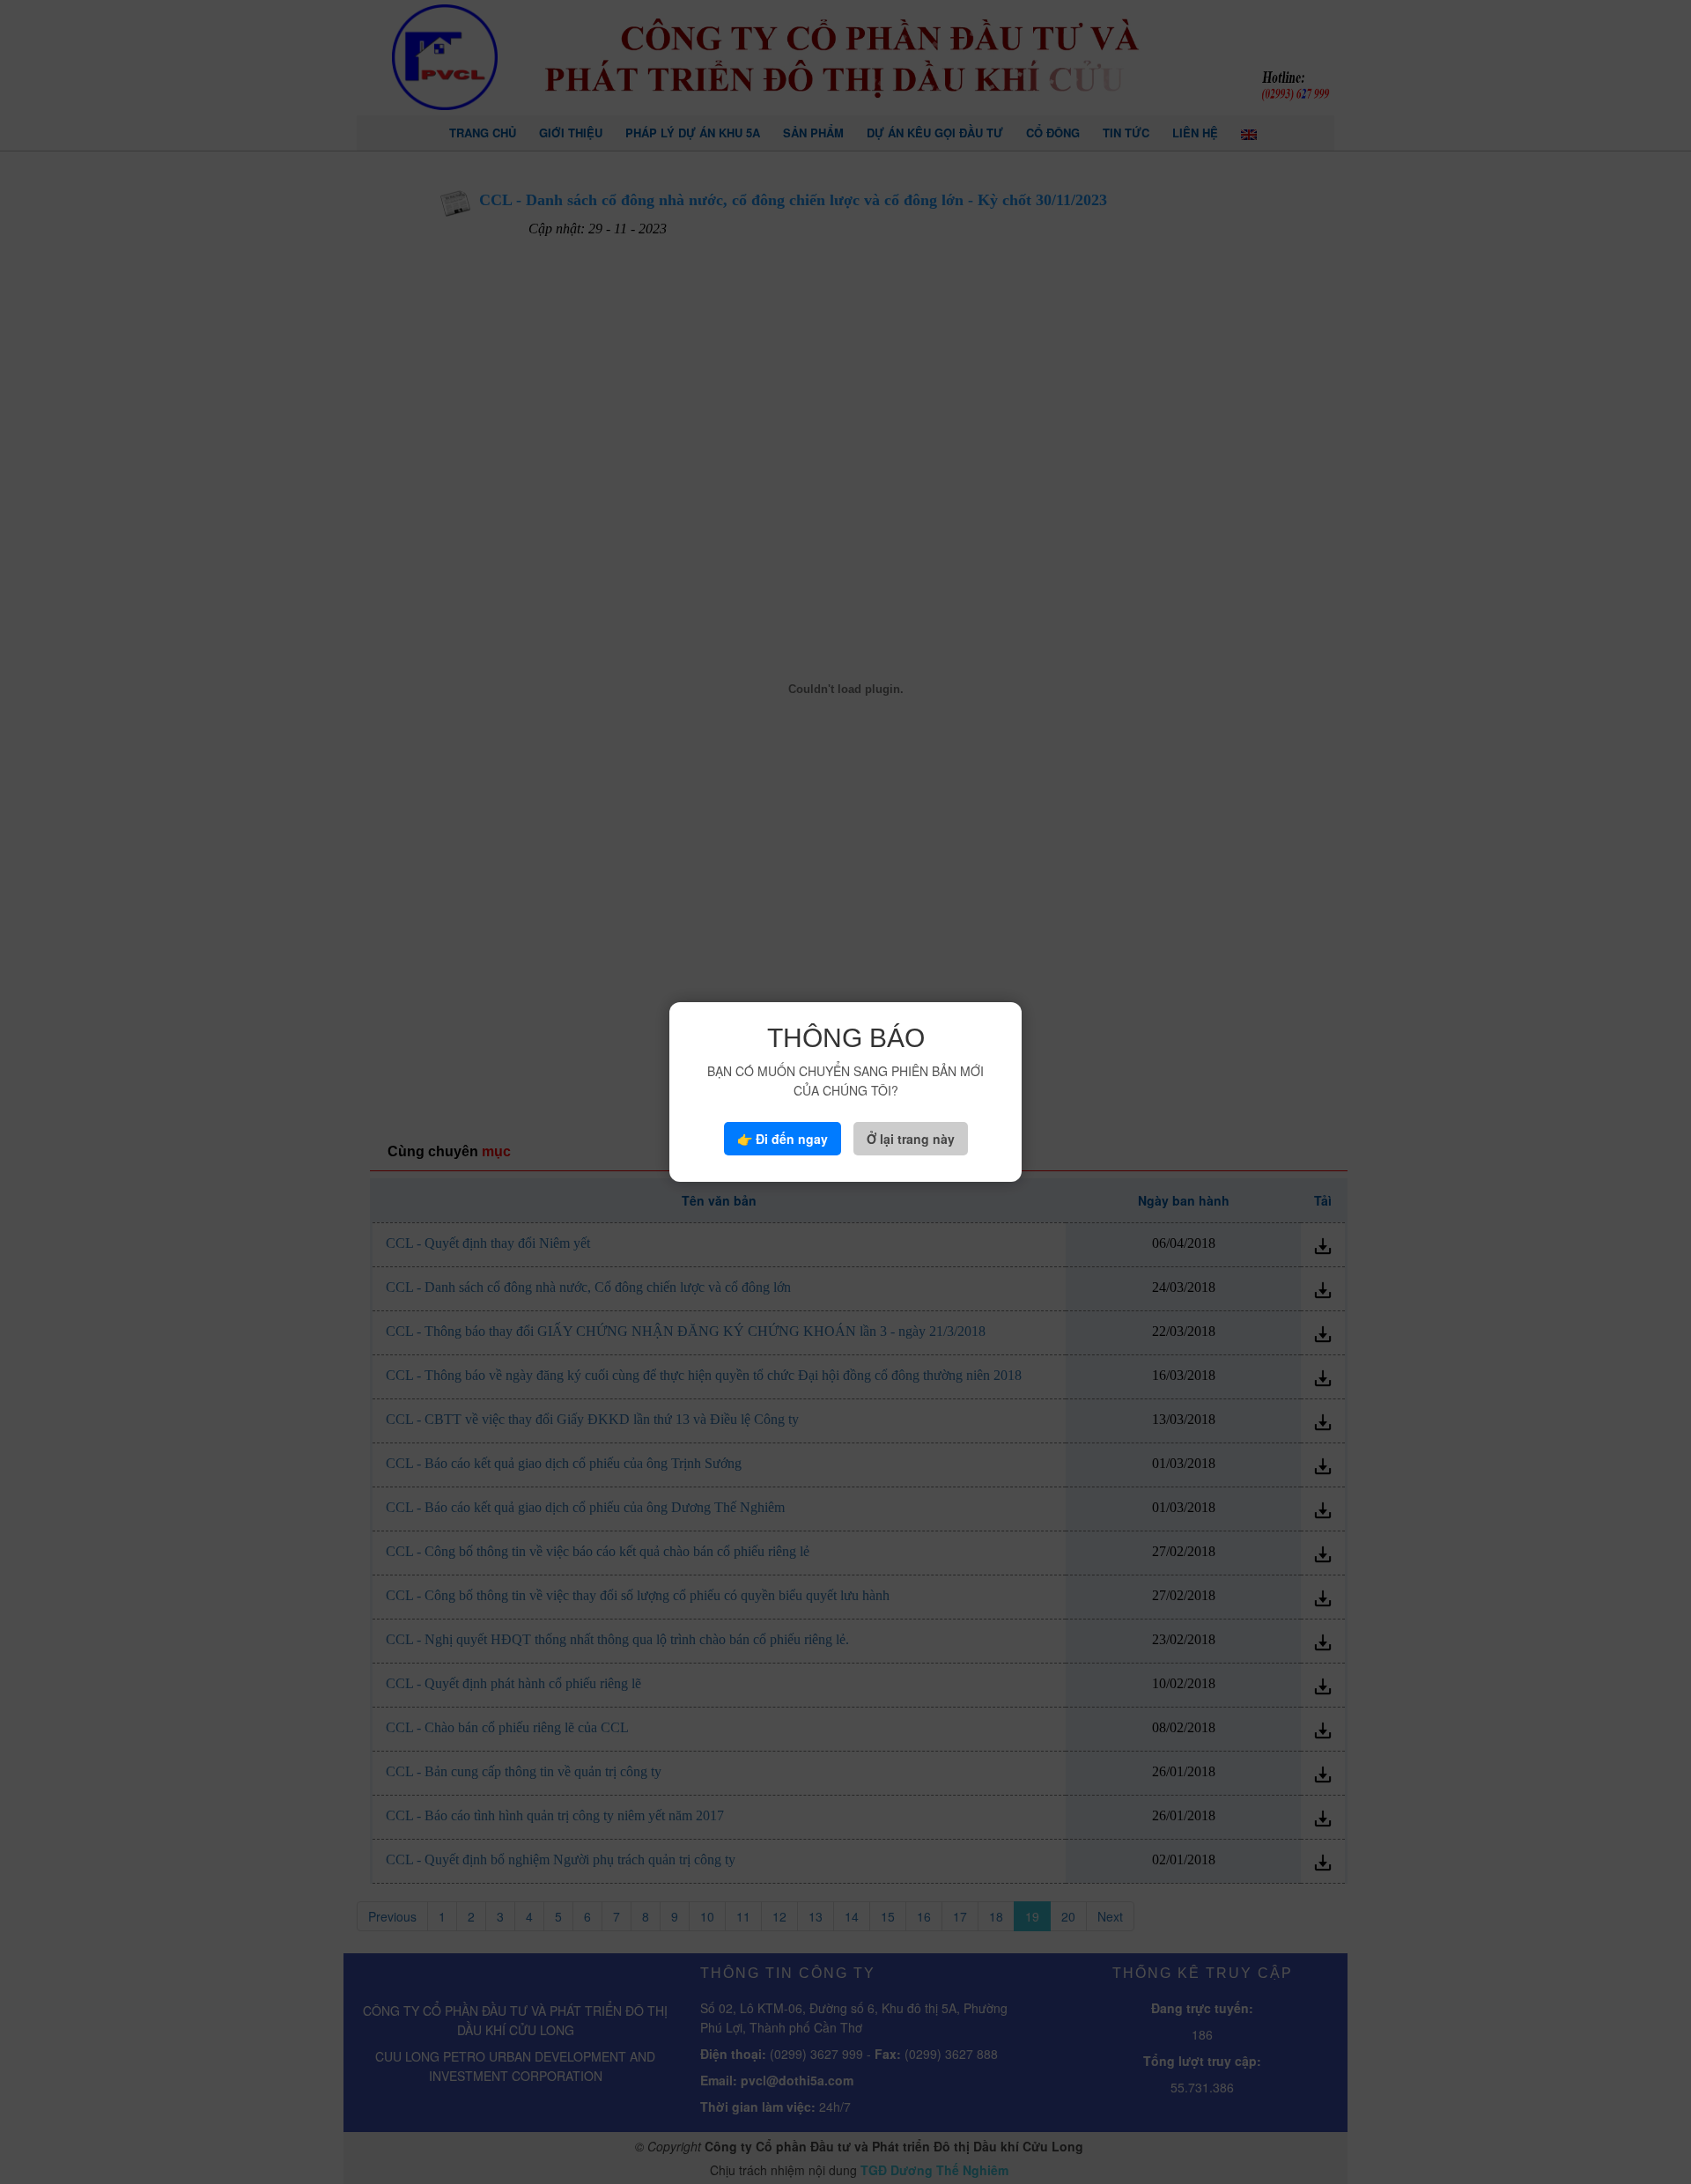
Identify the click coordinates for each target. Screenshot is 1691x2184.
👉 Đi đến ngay (783, 1139)
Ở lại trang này (911, 1139)
